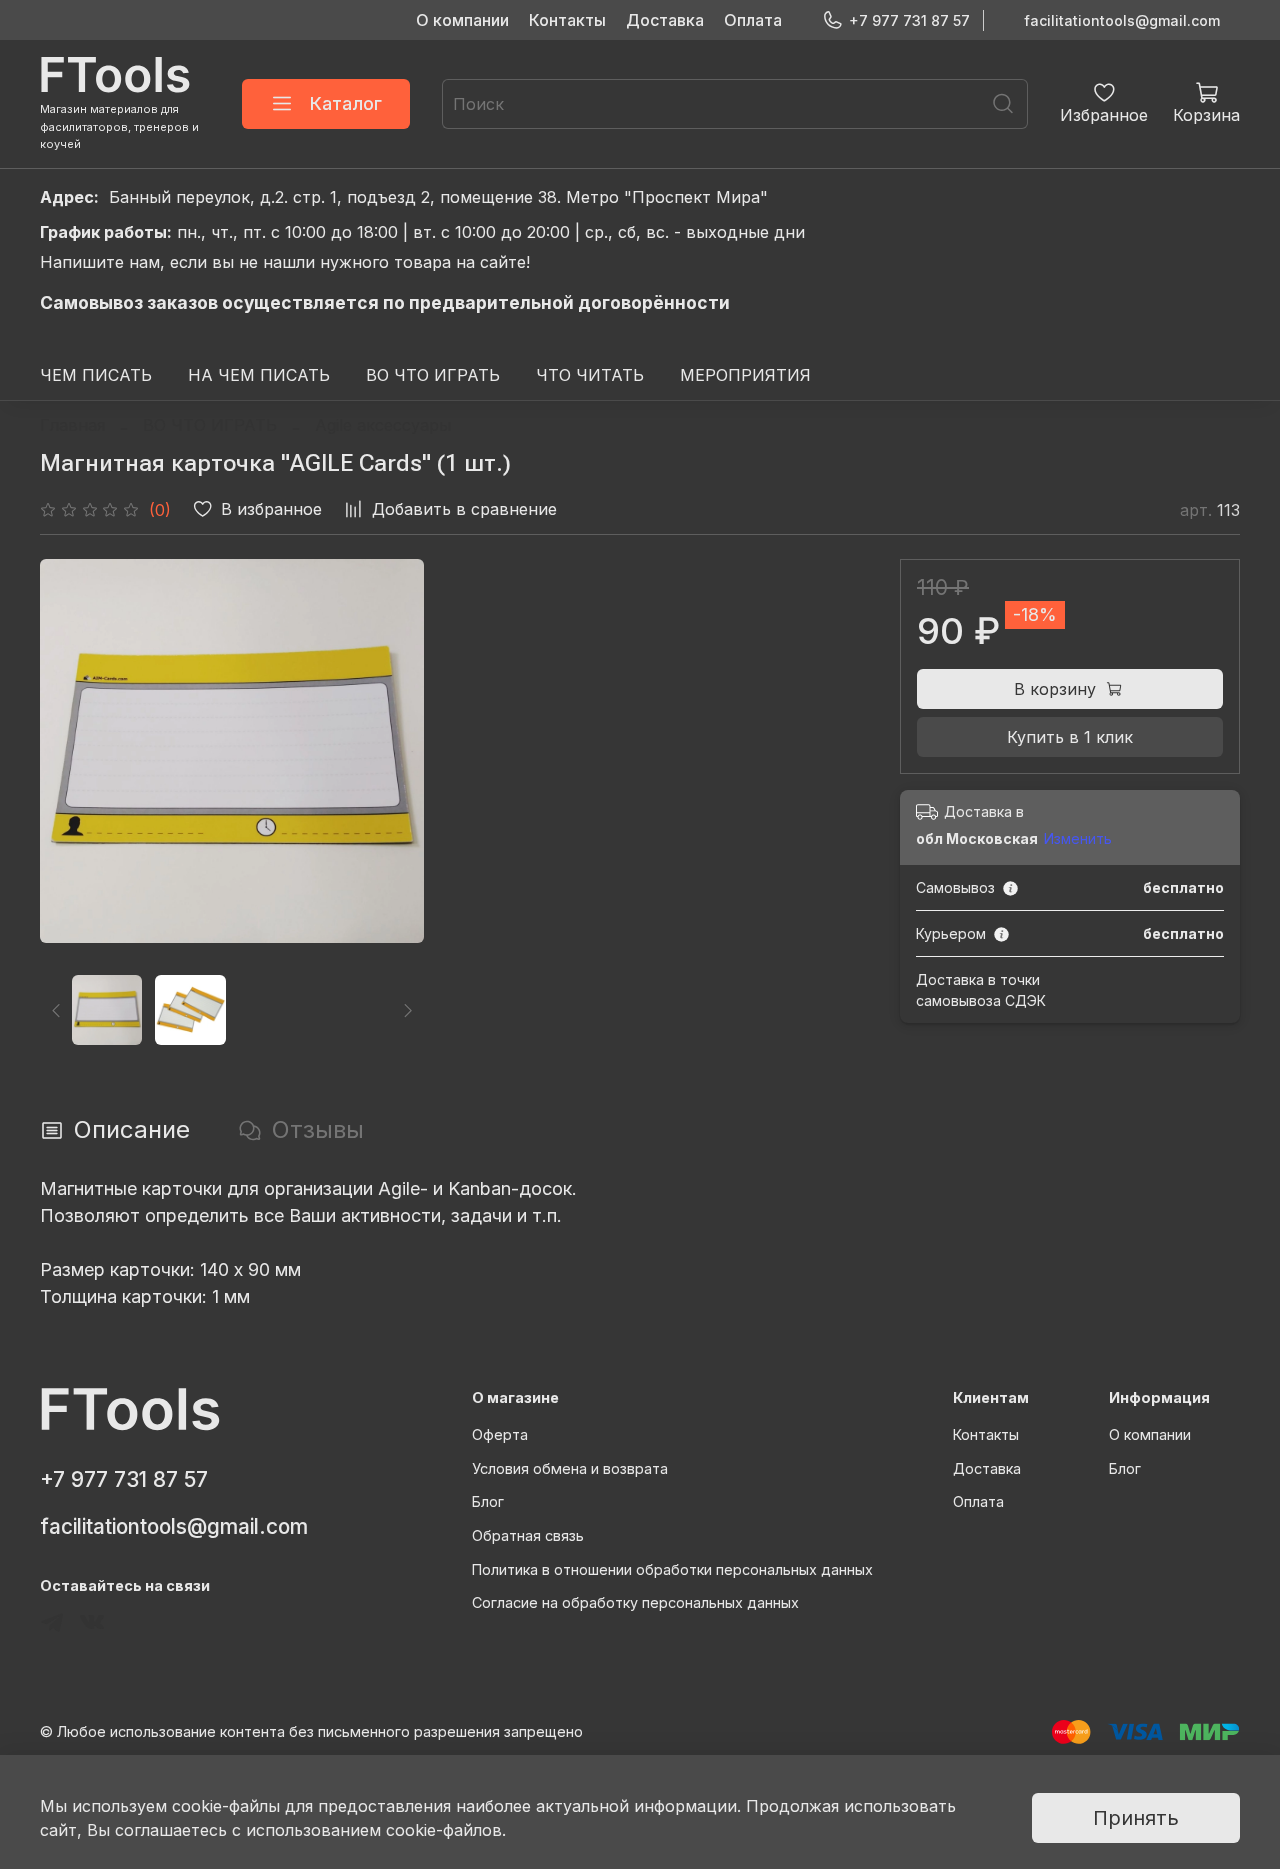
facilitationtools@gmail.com (1122, 20)
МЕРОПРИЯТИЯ (745, 375)
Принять (1136, 1818)
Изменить (1078, 838)
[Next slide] (392, 751)
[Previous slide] (72, 751)
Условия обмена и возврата (570, 1468)
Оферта (500, 1434)
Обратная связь (528, 1535)
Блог (488, 1501)
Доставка (665, 20)
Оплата (753, 20)
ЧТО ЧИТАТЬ (590, 375)
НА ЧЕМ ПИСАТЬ (259, 375)
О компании (462, 20)
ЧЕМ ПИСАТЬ (96, 375)
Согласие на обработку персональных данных (635, 1602)
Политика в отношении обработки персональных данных (672, 1569)
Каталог (346, 103)
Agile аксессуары (383, 425)
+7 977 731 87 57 (909, 20)
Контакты (567, 20)
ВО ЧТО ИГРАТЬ (433, 375)
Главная (72, 425)
